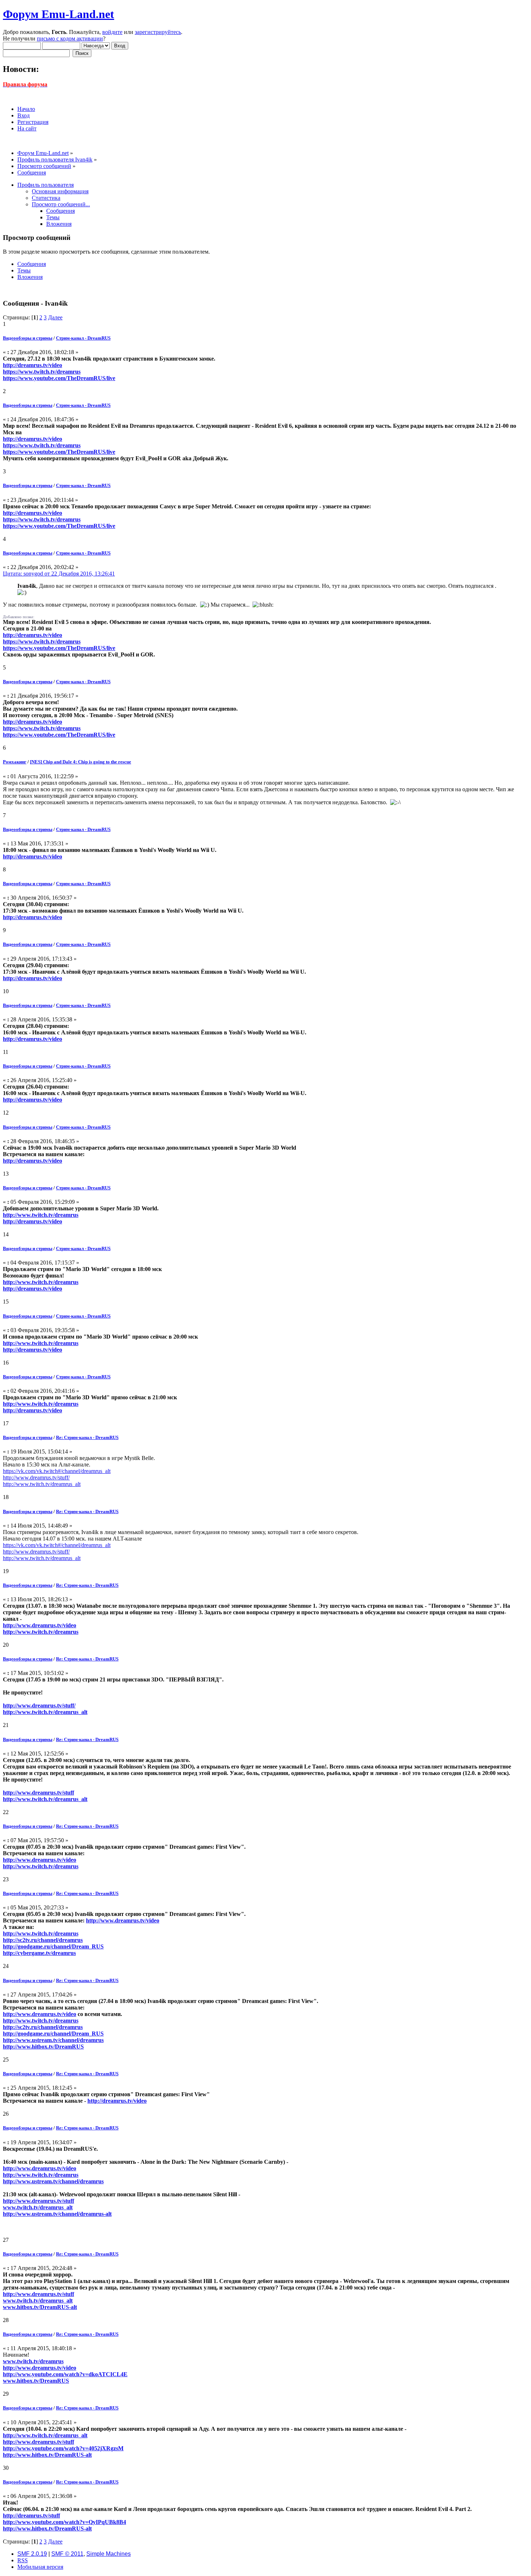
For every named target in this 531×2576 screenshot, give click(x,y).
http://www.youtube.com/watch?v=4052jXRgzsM (63, 2448)
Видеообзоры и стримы (28, 338)
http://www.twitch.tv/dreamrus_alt (42, 1484)
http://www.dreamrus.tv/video (40, 1625)
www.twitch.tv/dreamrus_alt (38, 2207)
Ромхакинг (15, 762)
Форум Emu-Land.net (59, 14)
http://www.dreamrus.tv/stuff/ (36, 1477)
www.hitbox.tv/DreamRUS (36, 2381)
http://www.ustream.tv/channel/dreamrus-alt (57, 2214)
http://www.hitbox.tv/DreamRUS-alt (47, 2455)
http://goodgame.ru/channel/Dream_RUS (53, 1946)
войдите (112, 32)
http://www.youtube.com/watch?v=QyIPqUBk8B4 (64, 2522)
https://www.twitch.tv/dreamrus (42, 372)
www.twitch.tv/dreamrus (33, 2361)
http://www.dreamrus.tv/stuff (38, 1793)
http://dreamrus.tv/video (33, 365)
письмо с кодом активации (70, 38)
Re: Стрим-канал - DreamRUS (87, 1437)
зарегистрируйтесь (158, 32)
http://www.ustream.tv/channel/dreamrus (53, 2040)
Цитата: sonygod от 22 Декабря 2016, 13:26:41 (59, 574)
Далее (55, 317)
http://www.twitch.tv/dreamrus (41, 1215)
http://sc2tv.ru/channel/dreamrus (43, 1940)
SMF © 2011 (67, 2554)
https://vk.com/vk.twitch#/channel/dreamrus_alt (57, 1471)
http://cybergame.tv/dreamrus (39, 1953)
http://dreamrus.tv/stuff (31, 2515)
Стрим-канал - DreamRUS (83, 338)
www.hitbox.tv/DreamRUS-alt (40, 2307)
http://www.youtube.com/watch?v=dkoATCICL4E (65, 2374)
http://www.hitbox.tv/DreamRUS (43, 2047)
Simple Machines (109, 2554)
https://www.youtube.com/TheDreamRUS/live (59, 378)
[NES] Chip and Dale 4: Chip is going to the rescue (81, 762)
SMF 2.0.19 (32, 2554)
